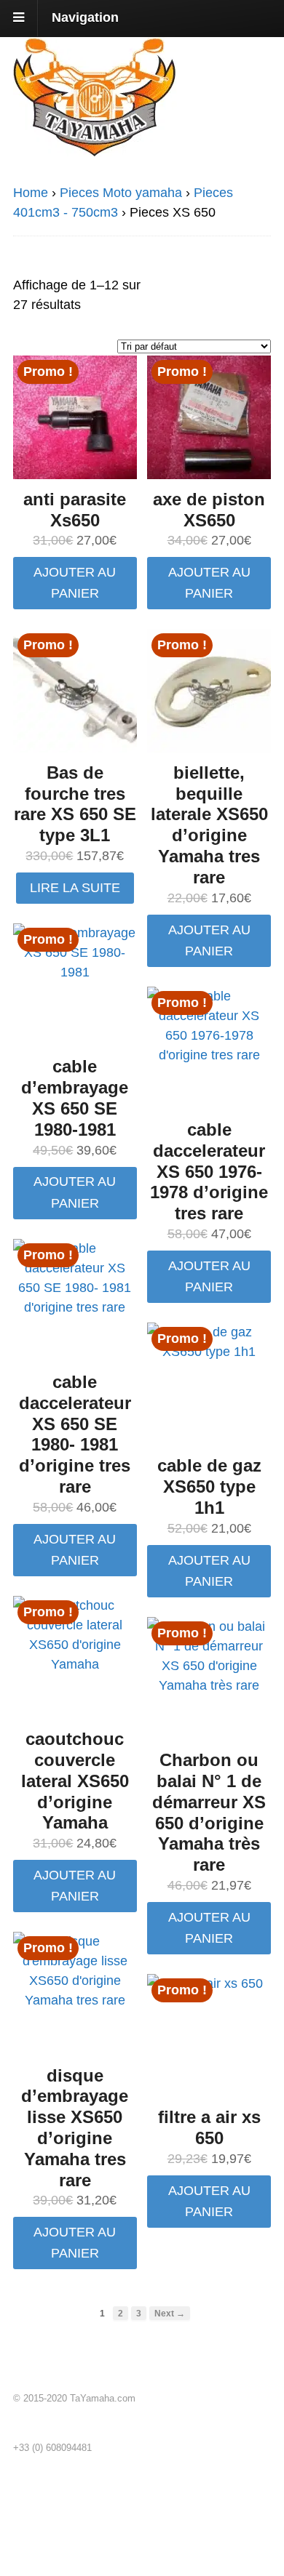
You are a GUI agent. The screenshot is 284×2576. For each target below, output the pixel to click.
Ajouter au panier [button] (75, 583)
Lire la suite (75, 888)
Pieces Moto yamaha (121, 193)
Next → (170, 2313)
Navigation (85, 17)
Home (31, 193)
